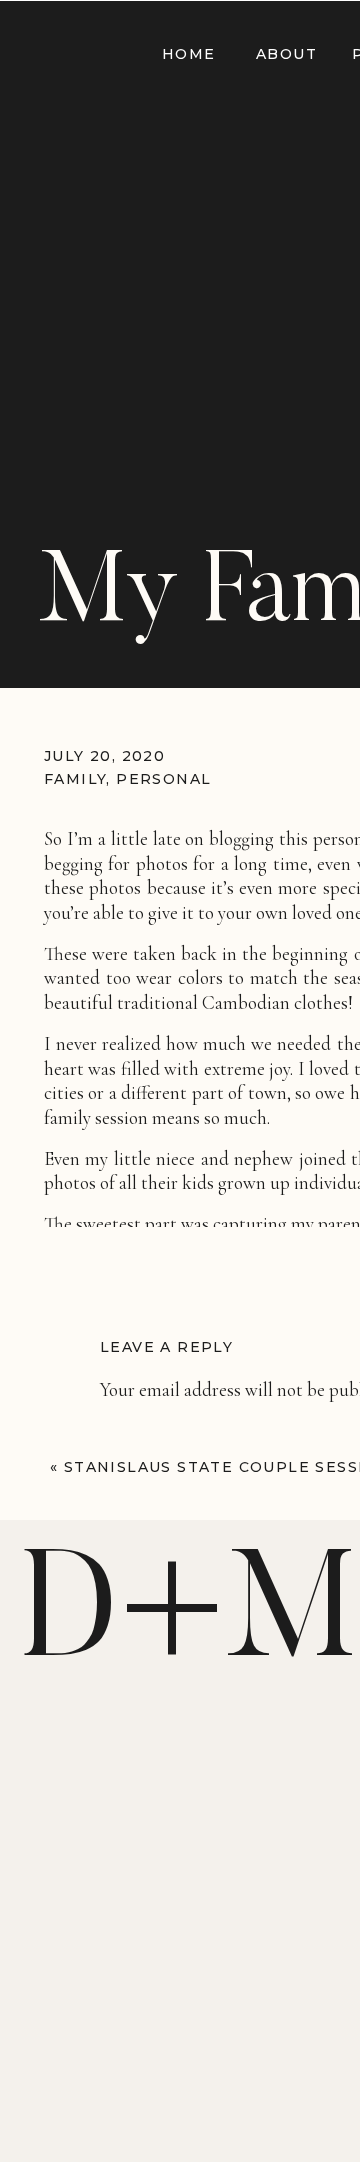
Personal (163, 779)
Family (75, 779)
